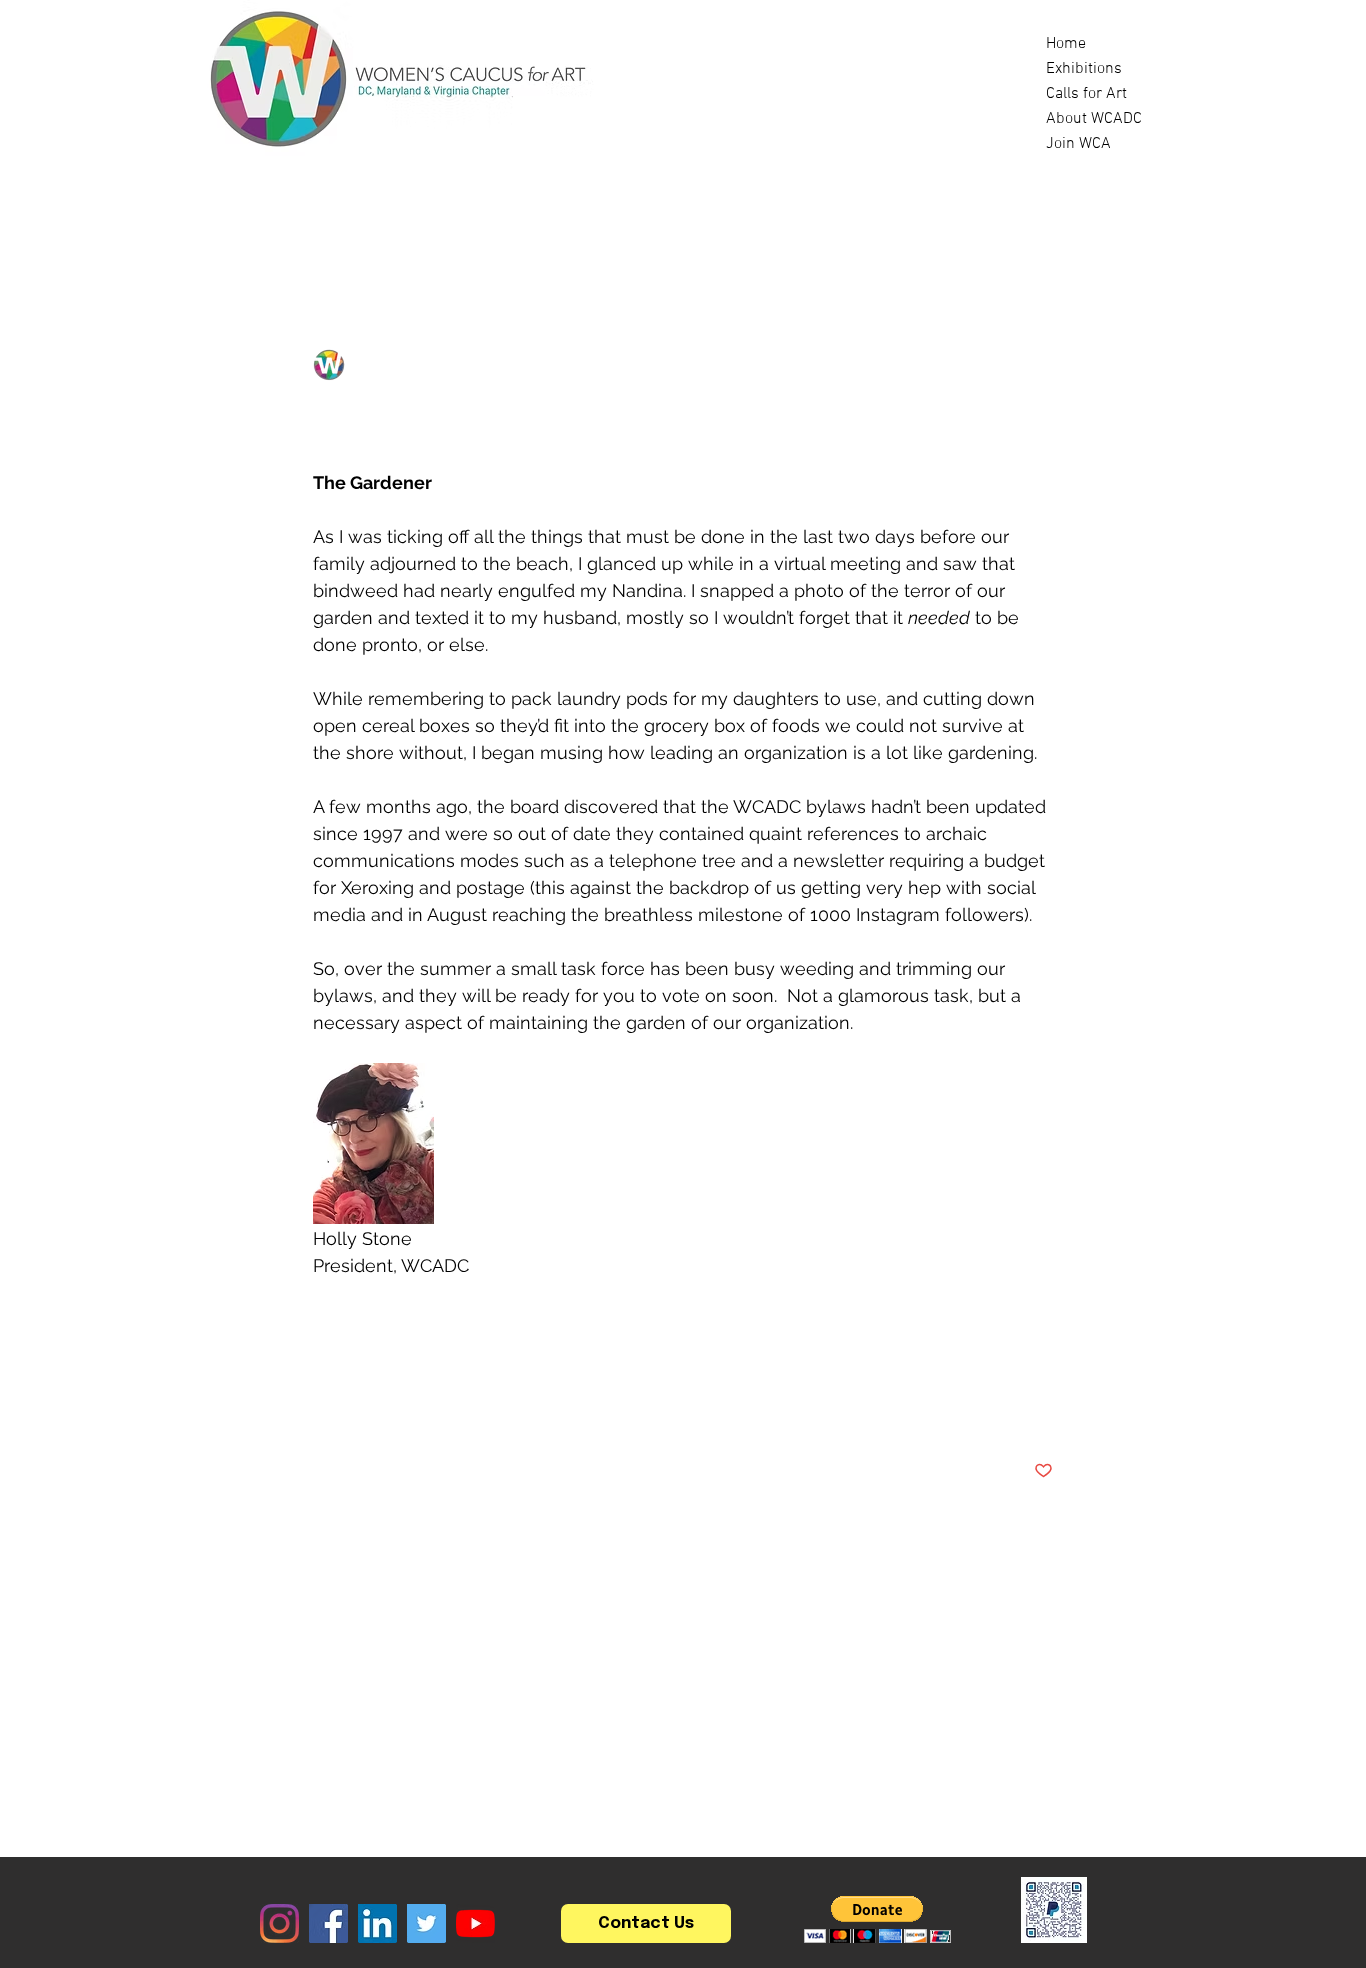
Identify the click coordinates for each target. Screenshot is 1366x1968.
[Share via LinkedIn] (420, 1408)
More (950, 227)
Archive (341, 1340)
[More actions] (1041, 365)
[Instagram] (279, 1923)
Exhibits (541, 227)
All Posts (250, 227)
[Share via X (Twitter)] (371, 1408)
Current (436, 227)
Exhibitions (1084, 69)
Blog (345, 227)
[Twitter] (426, 1923)
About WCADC (1094, 119)
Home (1066, 44)
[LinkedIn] (377, 1923)
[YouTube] (475, 1923)
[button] (1127, 228)
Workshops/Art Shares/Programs (751, 227)
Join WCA (1078, 144)
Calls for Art (1086, 94)
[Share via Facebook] (322, 1408)
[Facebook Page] (328, 1923)
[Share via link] (469, 1408)
